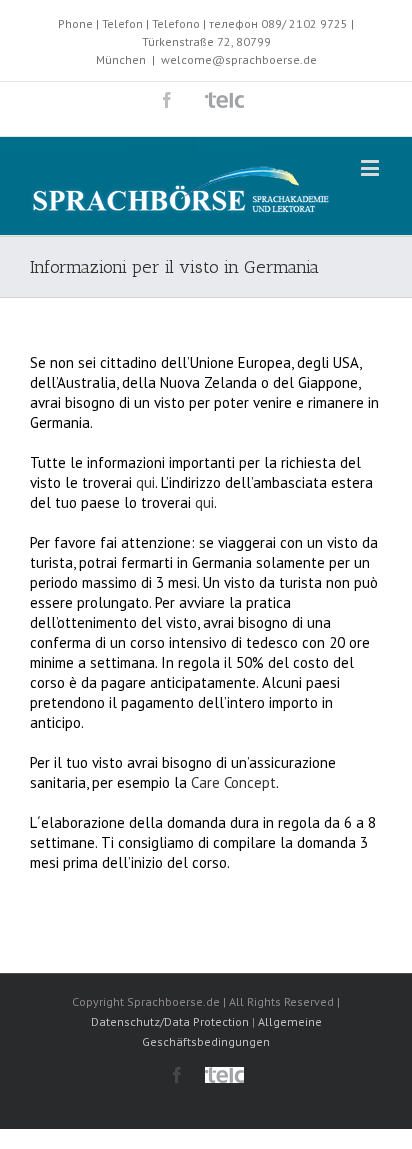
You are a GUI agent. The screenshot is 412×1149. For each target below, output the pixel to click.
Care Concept (233, 782)
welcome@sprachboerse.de (239, 59)
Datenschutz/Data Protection (170, 1021)
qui (145, 482)
